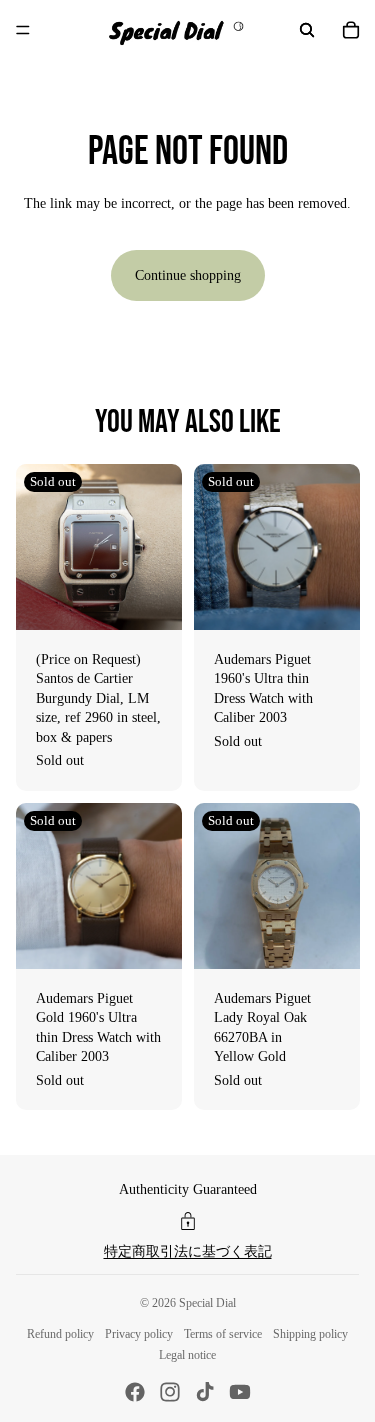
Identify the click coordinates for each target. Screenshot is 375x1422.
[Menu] (23, 30)
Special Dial (207, 1303)
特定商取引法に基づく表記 (188, 1251)
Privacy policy (139, 1334)
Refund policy (60, 1334)
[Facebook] (135, 1392)
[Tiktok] (205, 1392)
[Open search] (307, 30)
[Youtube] (240, 1392)
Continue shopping (188, 275)
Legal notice (187, 1355)
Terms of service (223, 1334)
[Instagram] (170, 1392)
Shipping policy (310, 1334)
